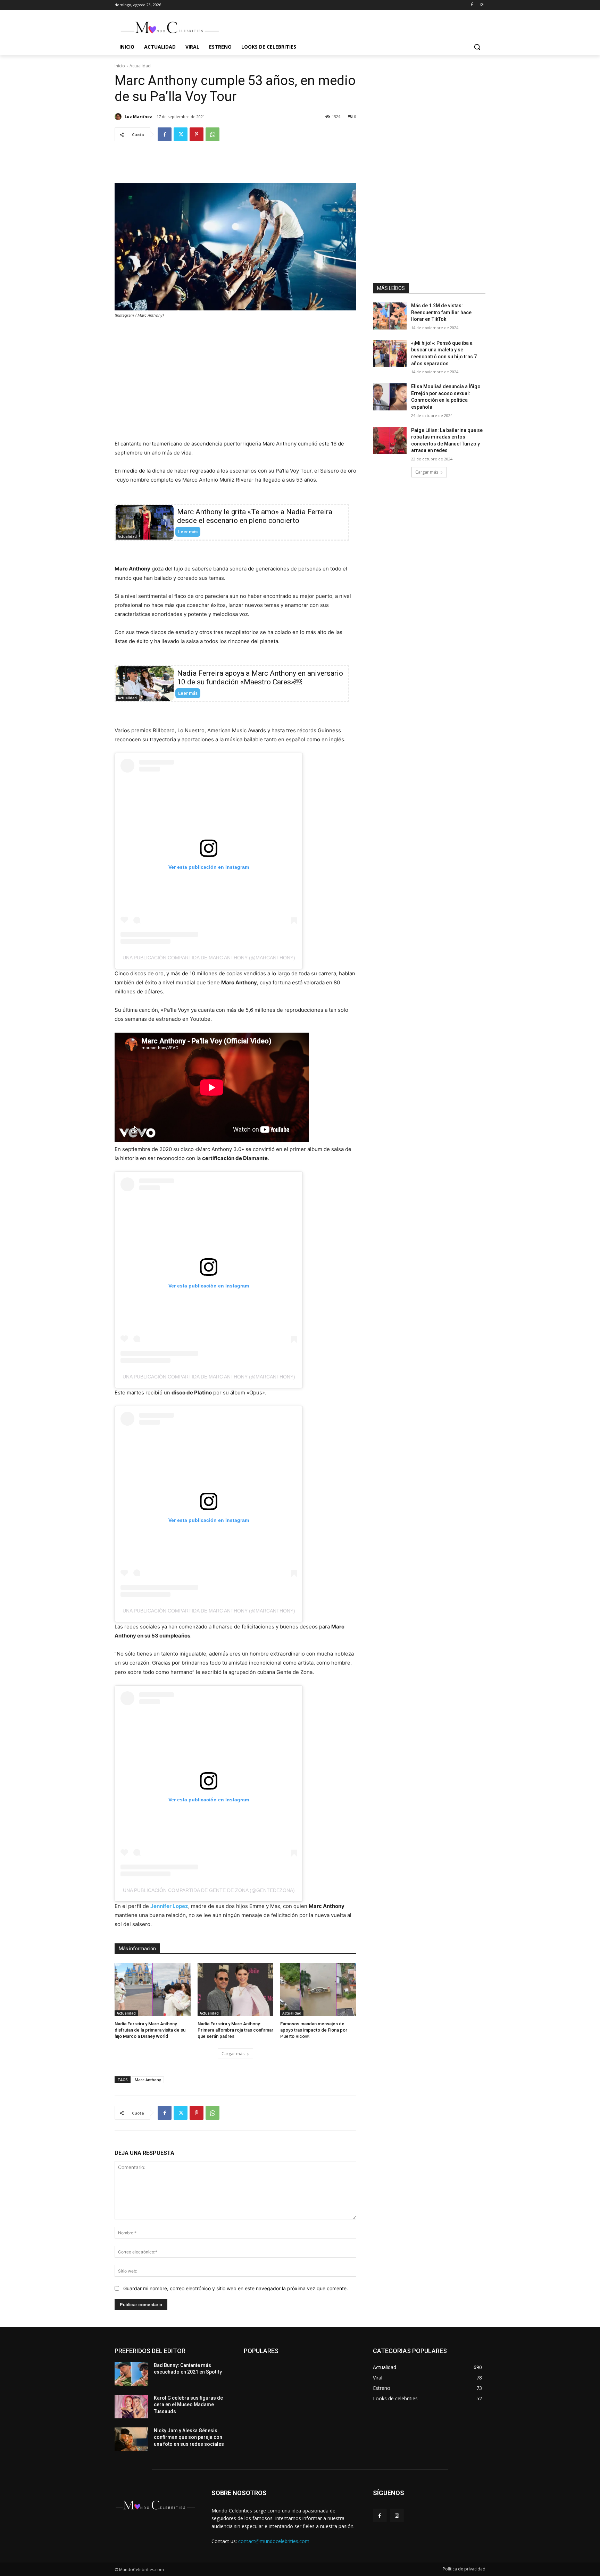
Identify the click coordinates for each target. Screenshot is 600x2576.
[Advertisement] (235, 168)
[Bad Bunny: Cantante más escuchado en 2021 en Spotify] (131, 2374)
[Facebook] (472, 5)
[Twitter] (181, 134)
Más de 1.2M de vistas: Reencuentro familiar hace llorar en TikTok (441, 312)
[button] (477, 47)
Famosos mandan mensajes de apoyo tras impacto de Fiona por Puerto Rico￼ (314, 2030)
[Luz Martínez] (119, 117)
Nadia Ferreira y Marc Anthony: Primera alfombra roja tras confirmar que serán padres (235, 2030)
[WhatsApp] (212, 134)
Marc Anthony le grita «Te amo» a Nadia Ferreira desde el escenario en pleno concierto (255, 516)
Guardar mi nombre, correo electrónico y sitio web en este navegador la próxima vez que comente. (236, 2288)
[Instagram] (481, 5)
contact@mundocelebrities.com (274, 2541)
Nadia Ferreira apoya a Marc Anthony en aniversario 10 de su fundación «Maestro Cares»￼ (260, 678)
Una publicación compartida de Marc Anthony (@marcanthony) (209, 958)
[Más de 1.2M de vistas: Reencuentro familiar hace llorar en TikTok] (390, 316)
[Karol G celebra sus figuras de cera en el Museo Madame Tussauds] (131, 2407)
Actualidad (140, 66)
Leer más (188, 532)
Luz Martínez (138, 116)
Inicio (120, 66)
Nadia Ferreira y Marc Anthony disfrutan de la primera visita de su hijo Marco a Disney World (150, 2030)
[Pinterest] (197, 134)
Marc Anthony (148, 2080)
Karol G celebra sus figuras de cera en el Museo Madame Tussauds (188, 2405)
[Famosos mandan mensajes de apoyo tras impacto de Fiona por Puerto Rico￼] (318, 1989)
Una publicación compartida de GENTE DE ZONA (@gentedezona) (209, 1890)
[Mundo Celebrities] (170, 27)
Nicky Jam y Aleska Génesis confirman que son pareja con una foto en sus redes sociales (189, 2437)
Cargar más (233, 2054)
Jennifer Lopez (169, 1906)
